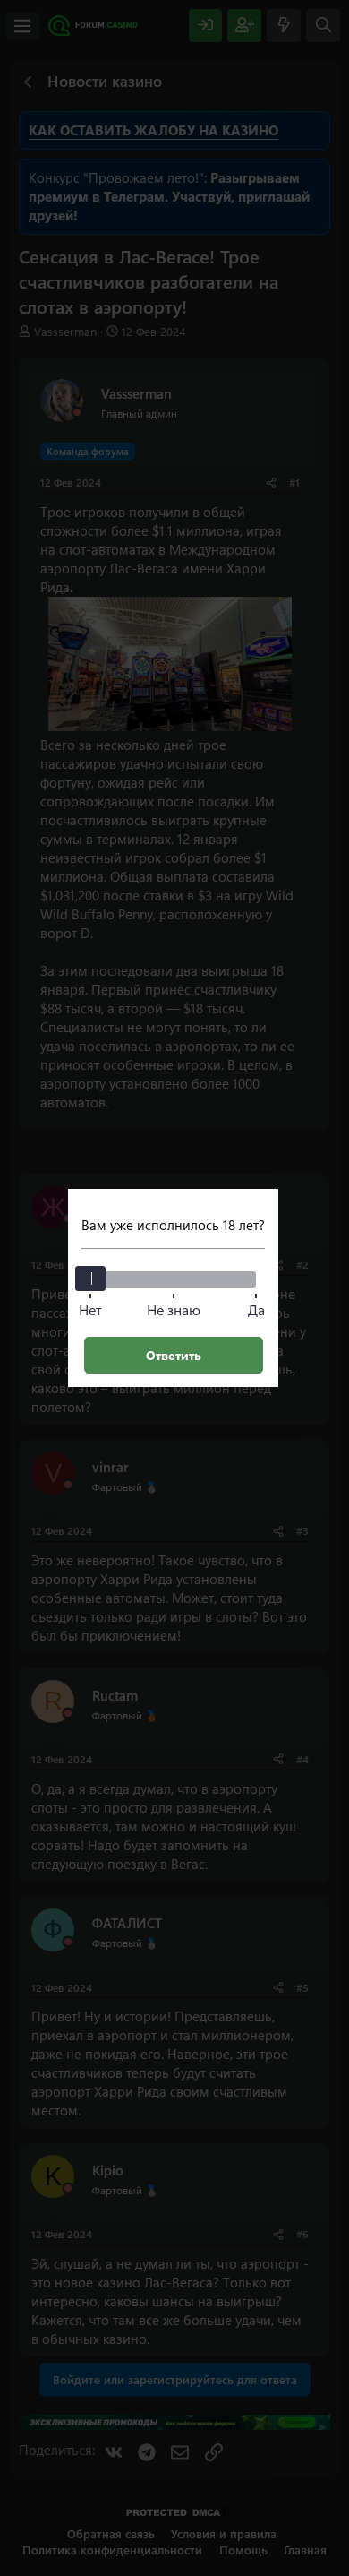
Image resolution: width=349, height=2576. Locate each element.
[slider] (90, 1279)
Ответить (174, 1355)
